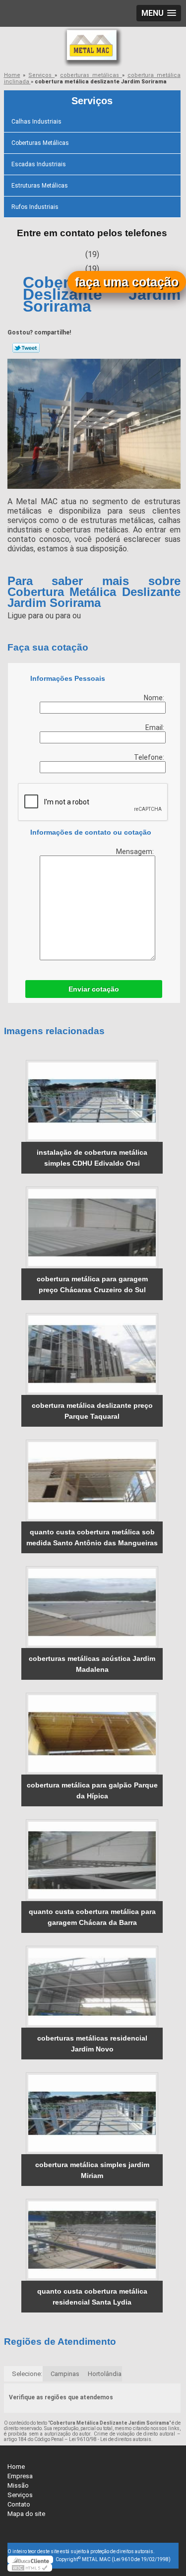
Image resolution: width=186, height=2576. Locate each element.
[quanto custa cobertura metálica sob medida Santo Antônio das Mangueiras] (92, 1481)
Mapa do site (26, 2514)
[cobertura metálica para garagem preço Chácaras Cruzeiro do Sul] (92, 1227)
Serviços (92, 101)
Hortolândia (105, 2374)
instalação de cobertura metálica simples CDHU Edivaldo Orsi (92, 1158)
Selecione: (27, 2374)
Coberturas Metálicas (40, 143)
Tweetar (26, 348)
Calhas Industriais (36, 122)
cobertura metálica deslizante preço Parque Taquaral (92, 1411)
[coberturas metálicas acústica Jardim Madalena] (92, 1607)
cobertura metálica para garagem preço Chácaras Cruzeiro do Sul (92, 1284)
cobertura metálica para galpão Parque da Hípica (92, 1790)
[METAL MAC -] (93, 47)
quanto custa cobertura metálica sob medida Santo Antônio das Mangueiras (92, 1537)
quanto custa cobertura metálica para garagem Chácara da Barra (92, 1917)
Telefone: (150, 757)
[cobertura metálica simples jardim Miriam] (92, 2113)
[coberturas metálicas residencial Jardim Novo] (92, 1987)
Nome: (155, 698)
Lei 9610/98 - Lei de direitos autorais (110, 2439)
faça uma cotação (127, 282)
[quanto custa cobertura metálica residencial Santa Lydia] (92, 2240)
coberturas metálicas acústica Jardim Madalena (92, 1664)
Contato (19, 2504)
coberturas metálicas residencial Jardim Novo (92, 2044)
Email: (155, 727)
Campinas (65, 2374)
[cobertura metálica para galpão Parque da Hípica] (92, 1734)
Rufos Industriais (35, 207)
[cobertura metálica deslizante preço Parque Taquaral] (92, 1354)
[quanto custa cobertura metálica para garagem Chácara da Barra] (92, 1860)
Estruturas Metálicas (40, 186)
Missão (18, 2485)
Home (16, 2467)
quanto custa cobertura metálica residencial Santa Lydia (92, 2297)
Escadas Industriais (39, 164)
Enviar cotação (94, 989)
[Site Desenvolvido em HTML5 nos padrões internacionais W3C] (30, 2568)
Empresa (20, 2476)
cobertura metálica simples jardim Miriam (92, 2170)
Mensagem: (136, 852)
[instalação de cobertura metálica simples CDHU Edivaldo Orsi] (92, 1101)
